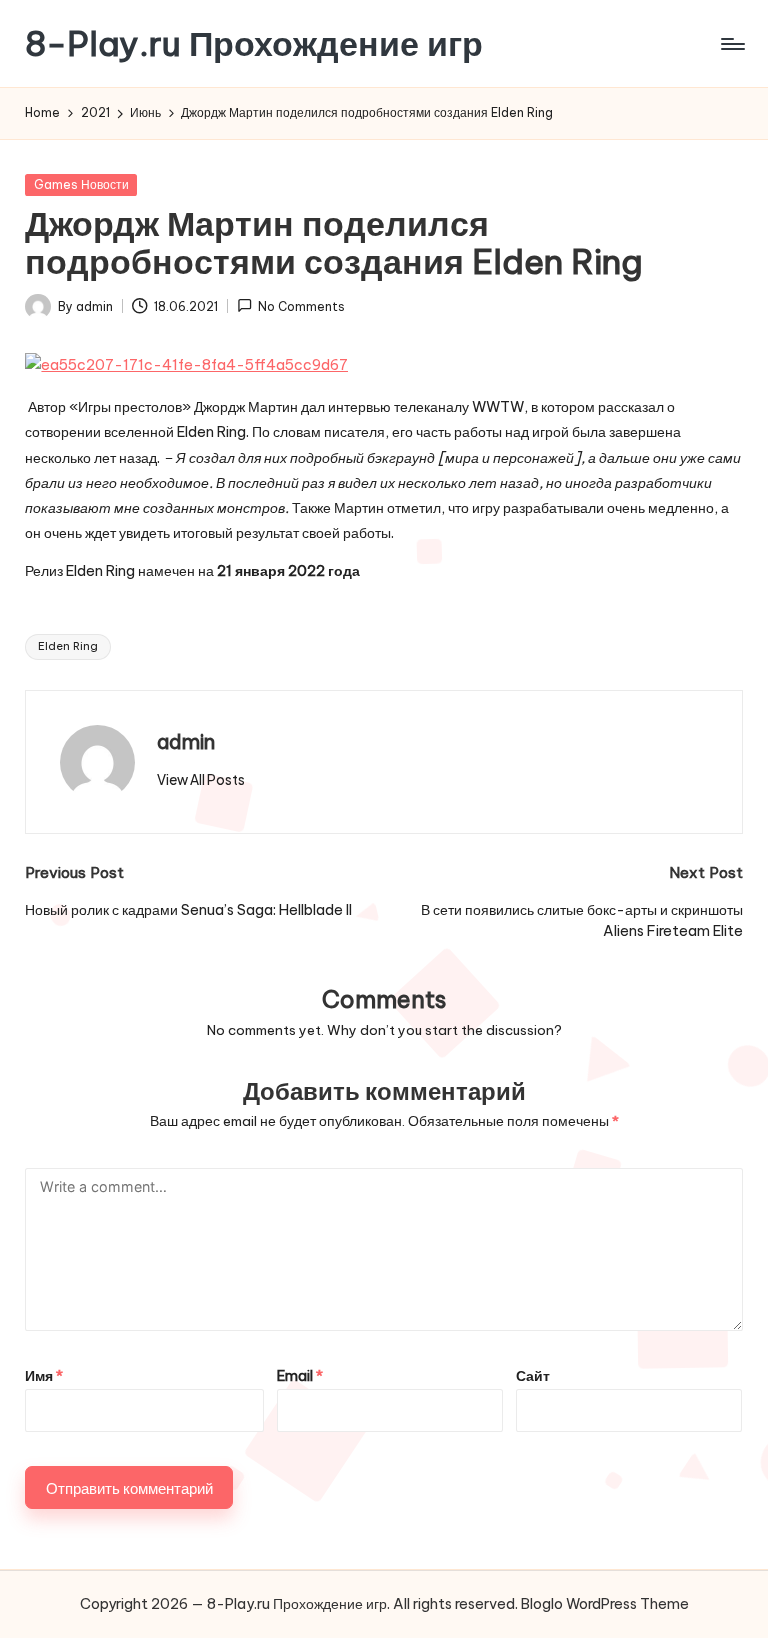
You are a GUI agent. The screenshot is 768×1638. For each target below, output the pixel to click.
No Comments (301, 306)
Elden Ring (68, 646)
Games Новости (81, 184)
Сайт (533, 1376)
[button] (201, 780)
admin (186, 741)
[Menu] (731, 44)
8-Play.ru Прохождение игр (254, 43)
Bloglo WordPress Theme (605, 1604)
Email (300, 1376)
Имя (44, 1376)
